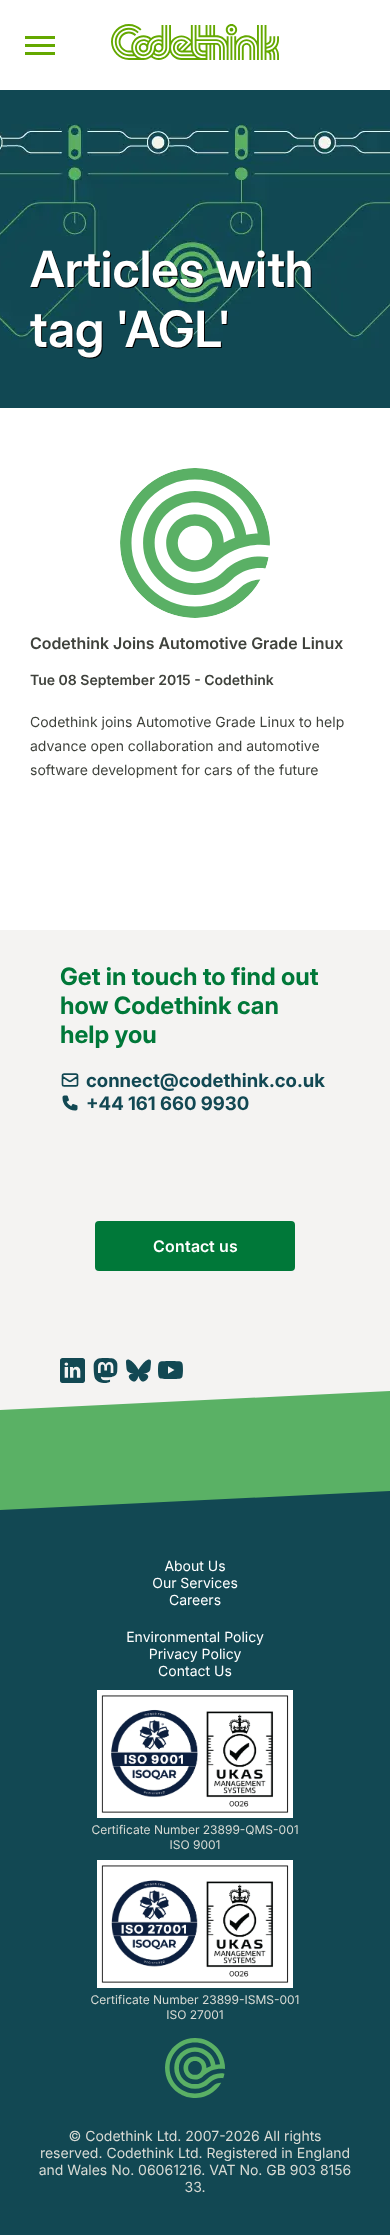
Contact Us (195, 1671)
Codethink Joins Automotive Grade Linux (186, 643)
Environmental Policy (195, 1637)
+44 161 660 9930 (167, 1103)
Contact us (195, 1246)
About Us (194, 1566)
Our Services (195, 1583)
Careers (195, 1600)
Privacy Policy (195, 1654)
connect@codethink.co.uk (205, 1080)
